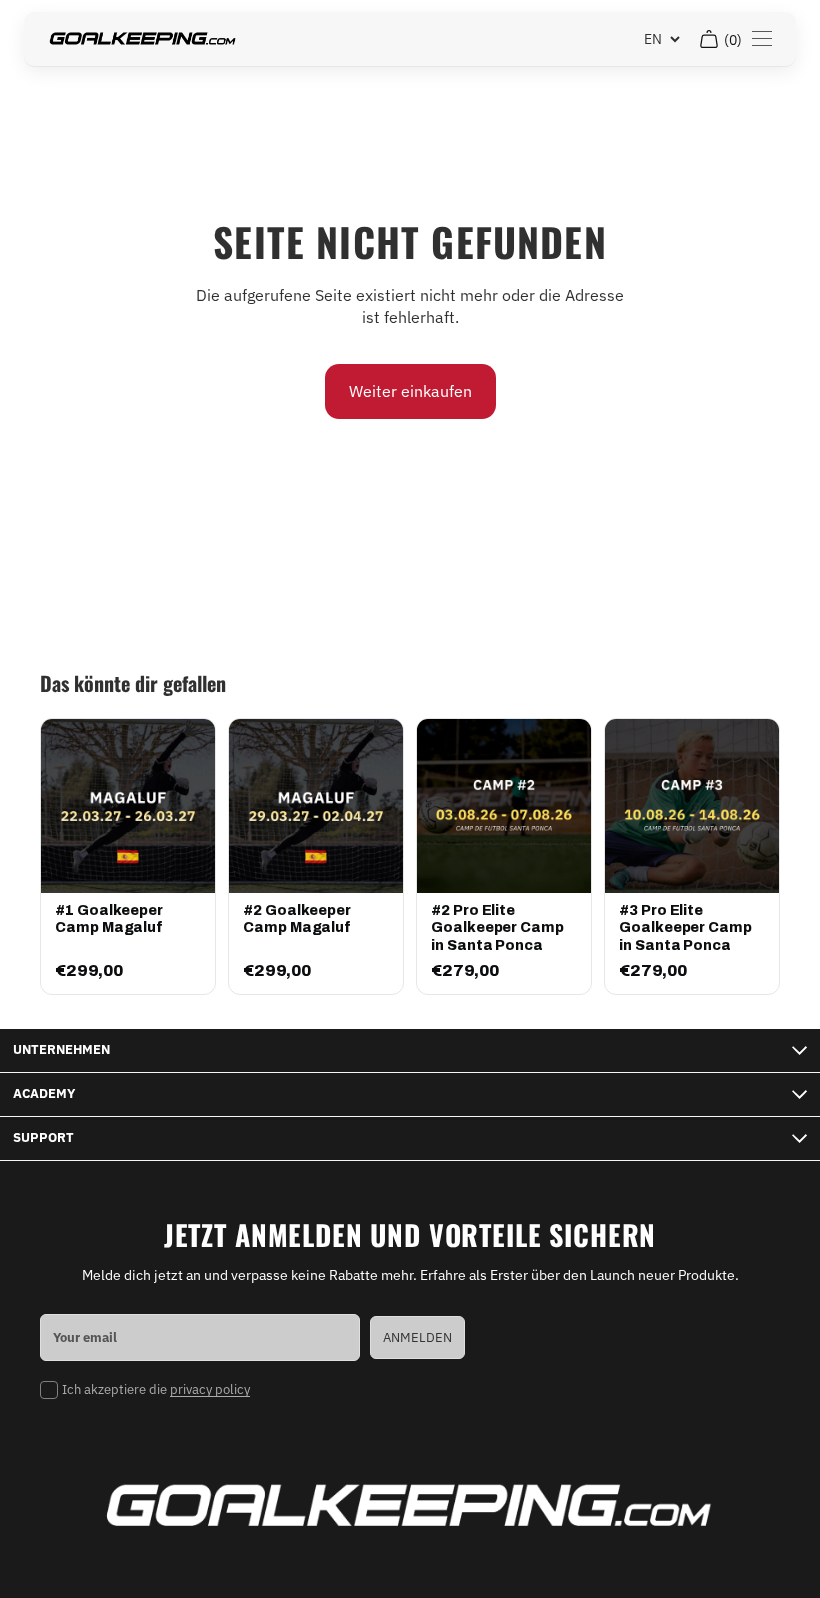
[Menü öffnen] (762, 39)
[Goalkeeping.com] (143, 39)
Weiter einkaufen (410, 391)
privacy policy (210, 1389)
